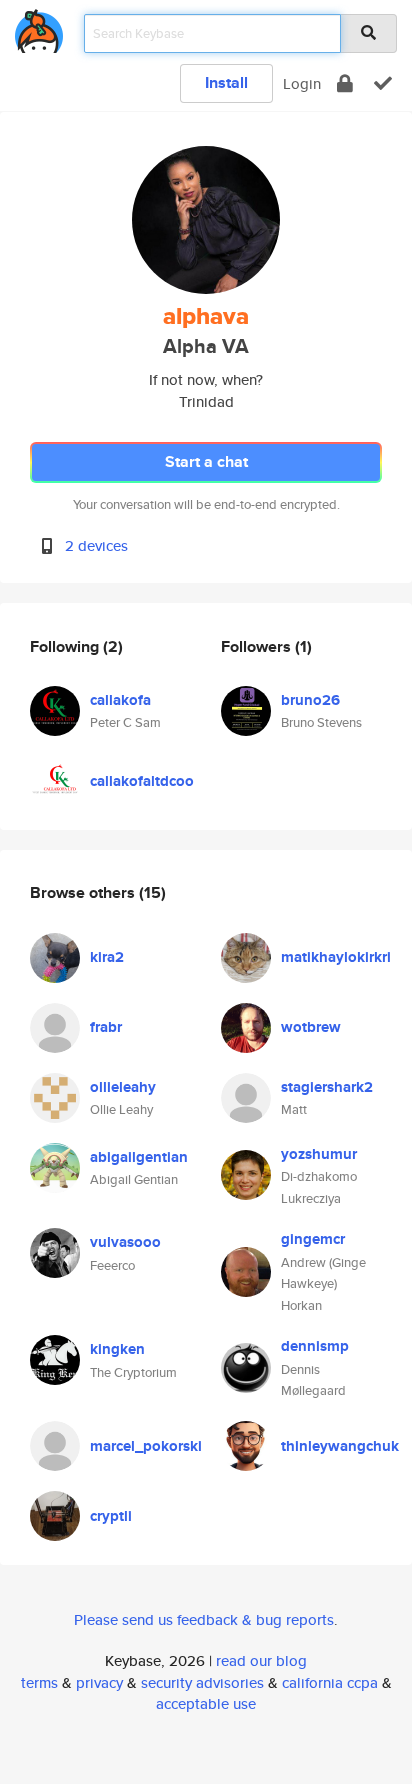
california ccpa (330, 1682)
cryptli (111, 1516)
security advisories (202, 1682)
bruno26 (310, 700)
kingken (117, 1349)
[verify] (383, 83)
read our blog (261, 1660)
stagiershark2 (327, 1087)
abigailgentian (139, 1157)
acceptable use (206, 1703)
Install (226, 82)
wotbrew (311, 1027)
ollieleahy (123, 1087)
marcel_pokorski (146, 1446)
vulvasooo (125, 1242)
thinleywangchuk (340, 1446)
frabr (106, 1027)
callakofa (120, 700)
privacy (99, 1682)
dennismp (315, 1346)
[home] (39, 27)
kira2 (107, 957)
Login (302, 83)
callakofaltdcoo (142, 781)
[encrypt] (345, 83)
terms (39, 1682)
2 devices (96, 545)
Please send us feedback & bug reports (204, 1619)
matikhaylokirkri (336, 957)
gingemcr (313, 1239)
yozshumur (319, 1154)
